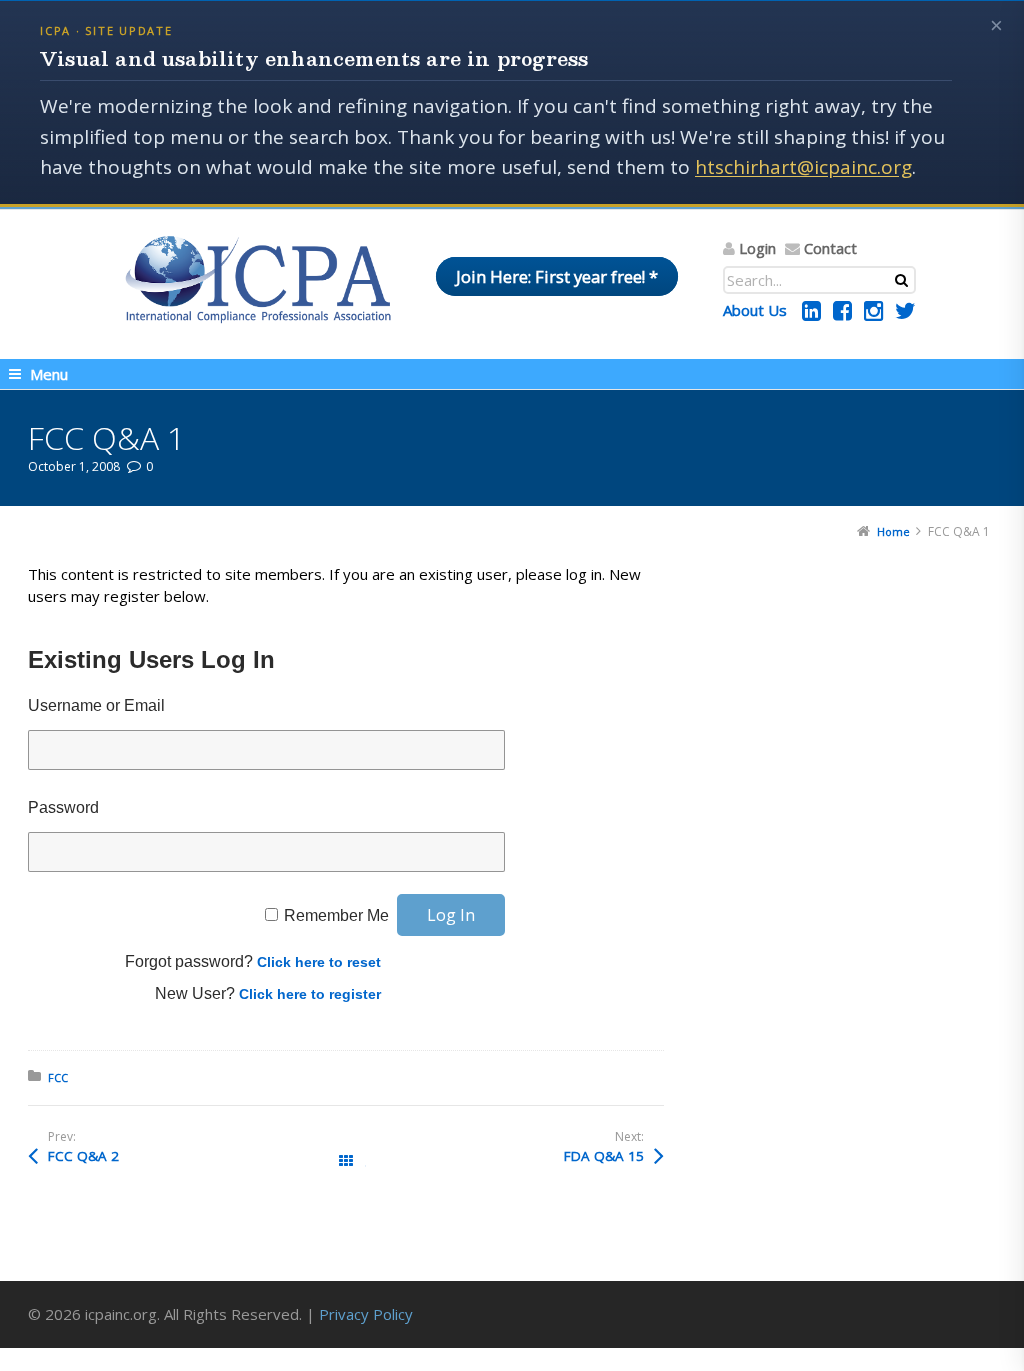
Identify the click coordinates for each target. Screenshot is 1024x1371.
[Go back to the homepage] (258, 279)
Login (757, 248)
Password (63, 807)
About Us (755, 310)
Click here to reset (319, 962)
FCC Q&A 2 (83, 1156)
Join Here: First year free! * (557, 276)
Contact (830, 248)
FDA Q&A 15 (604, 1156)
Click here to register (310, 994)
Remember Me (336, 915)
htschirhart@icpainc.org (803, 167)
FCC (58, 1077)
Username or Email (96, 705)
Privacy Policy (366, 1314)
